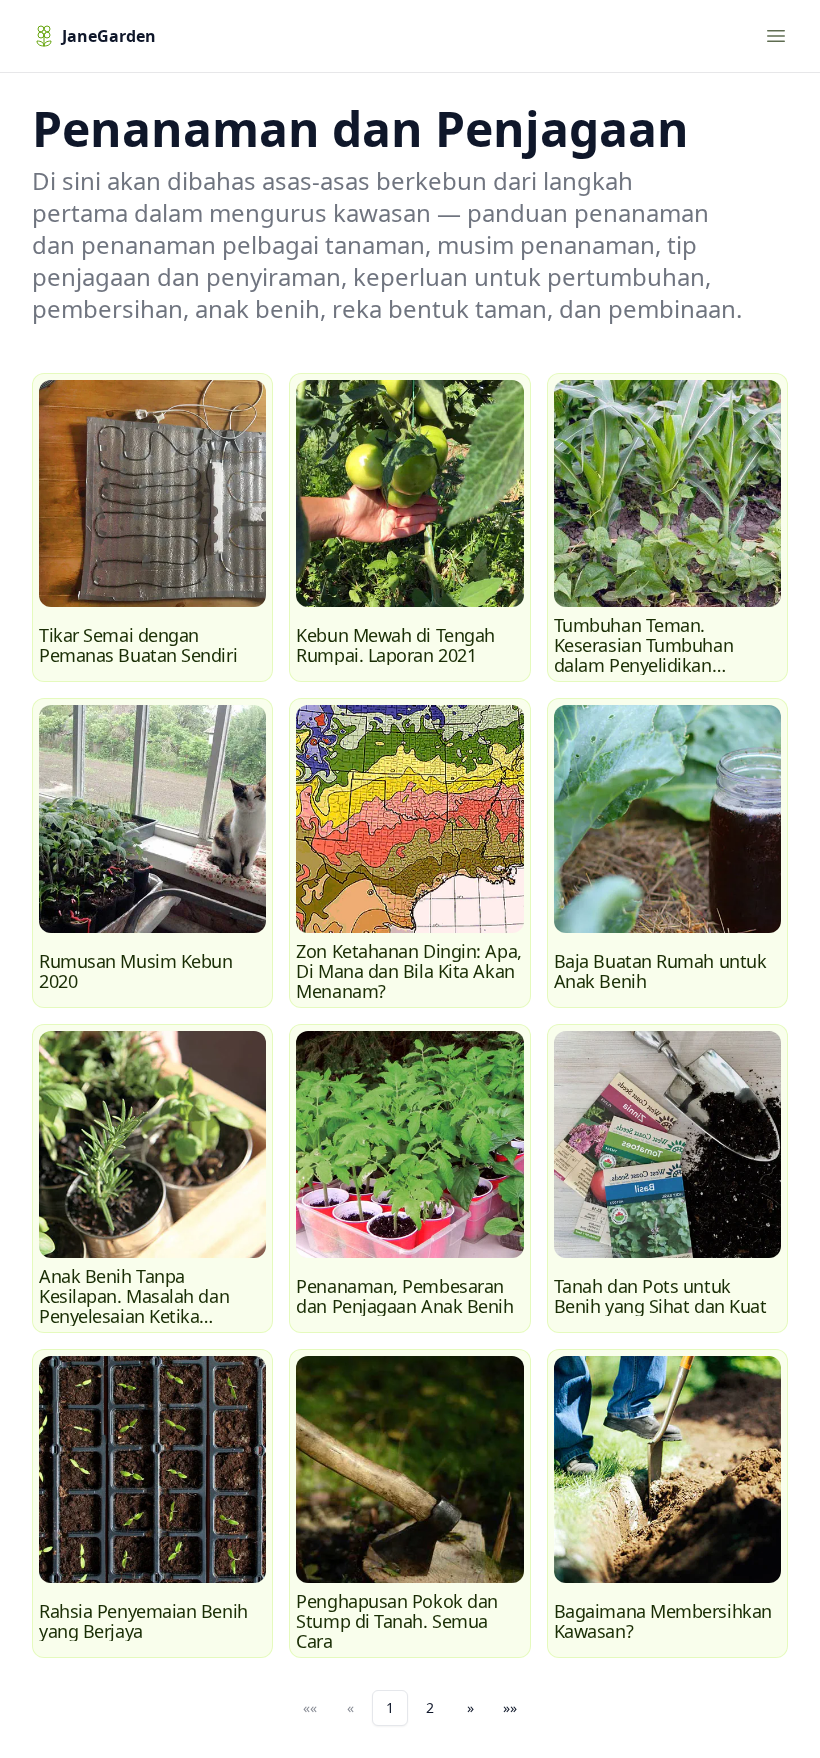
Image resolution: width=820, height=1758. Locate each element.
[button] (470, 1708)
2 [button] (430, 1707)
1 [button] (390, 1707)
